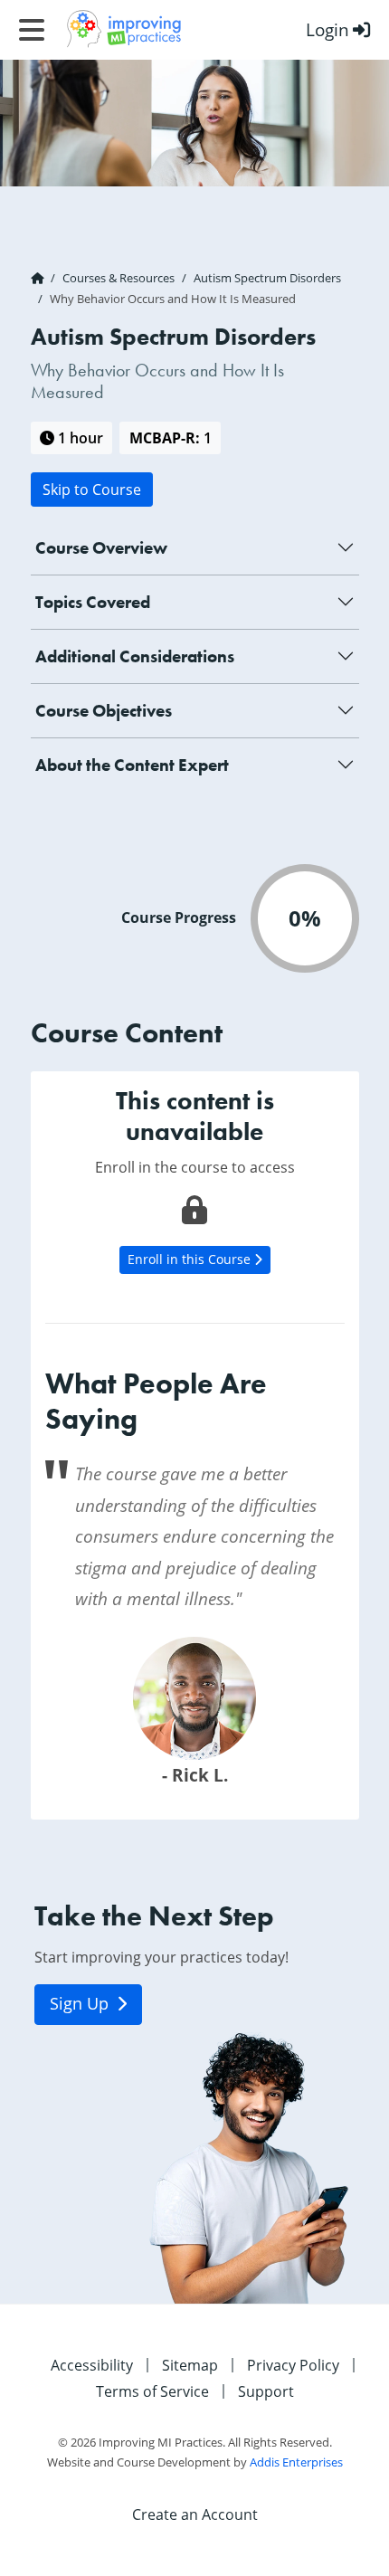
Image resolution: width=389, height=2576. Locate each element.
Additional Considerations (135, 656)
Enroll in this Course (191, 1259)
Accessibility (92, 2365)
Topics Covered (93, 602)
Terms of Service (152, 2391)
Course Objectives (104, 711)
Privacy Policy (293, 2365)
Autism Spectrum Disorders (267, 278)
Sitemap (190, 2365)
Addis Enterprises (296, 2462)
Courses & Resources (119, 278)
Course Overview (101, 548)
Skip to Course (92, 489)
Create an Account (195, 2514)
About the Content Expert (132, 765)
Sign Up (81, 2004)
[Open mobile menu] (32, 30)
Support (266, 2391)
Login (327, 29)
